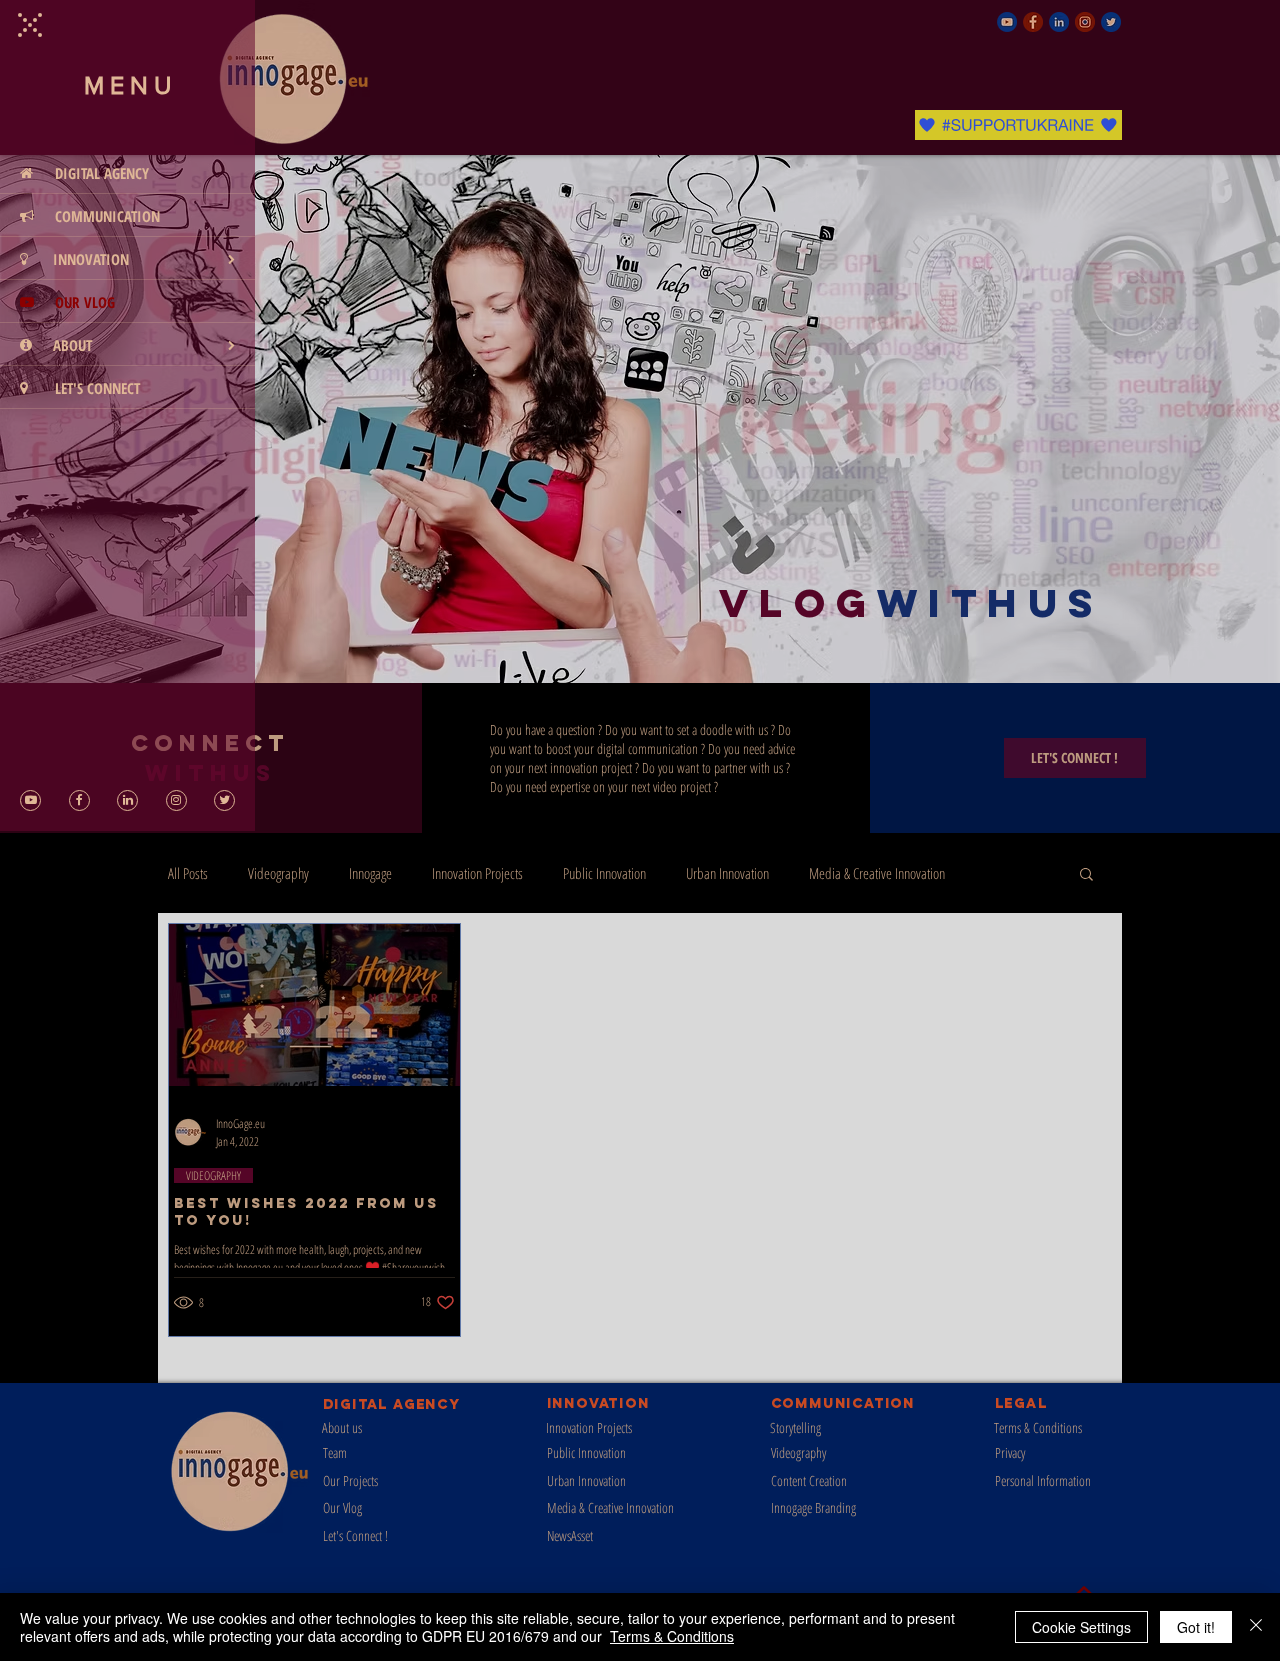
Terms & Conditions (672, 1636)
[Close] (1256, 1627)
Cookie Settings (1081, 1627)
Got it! (1196, 1627)
